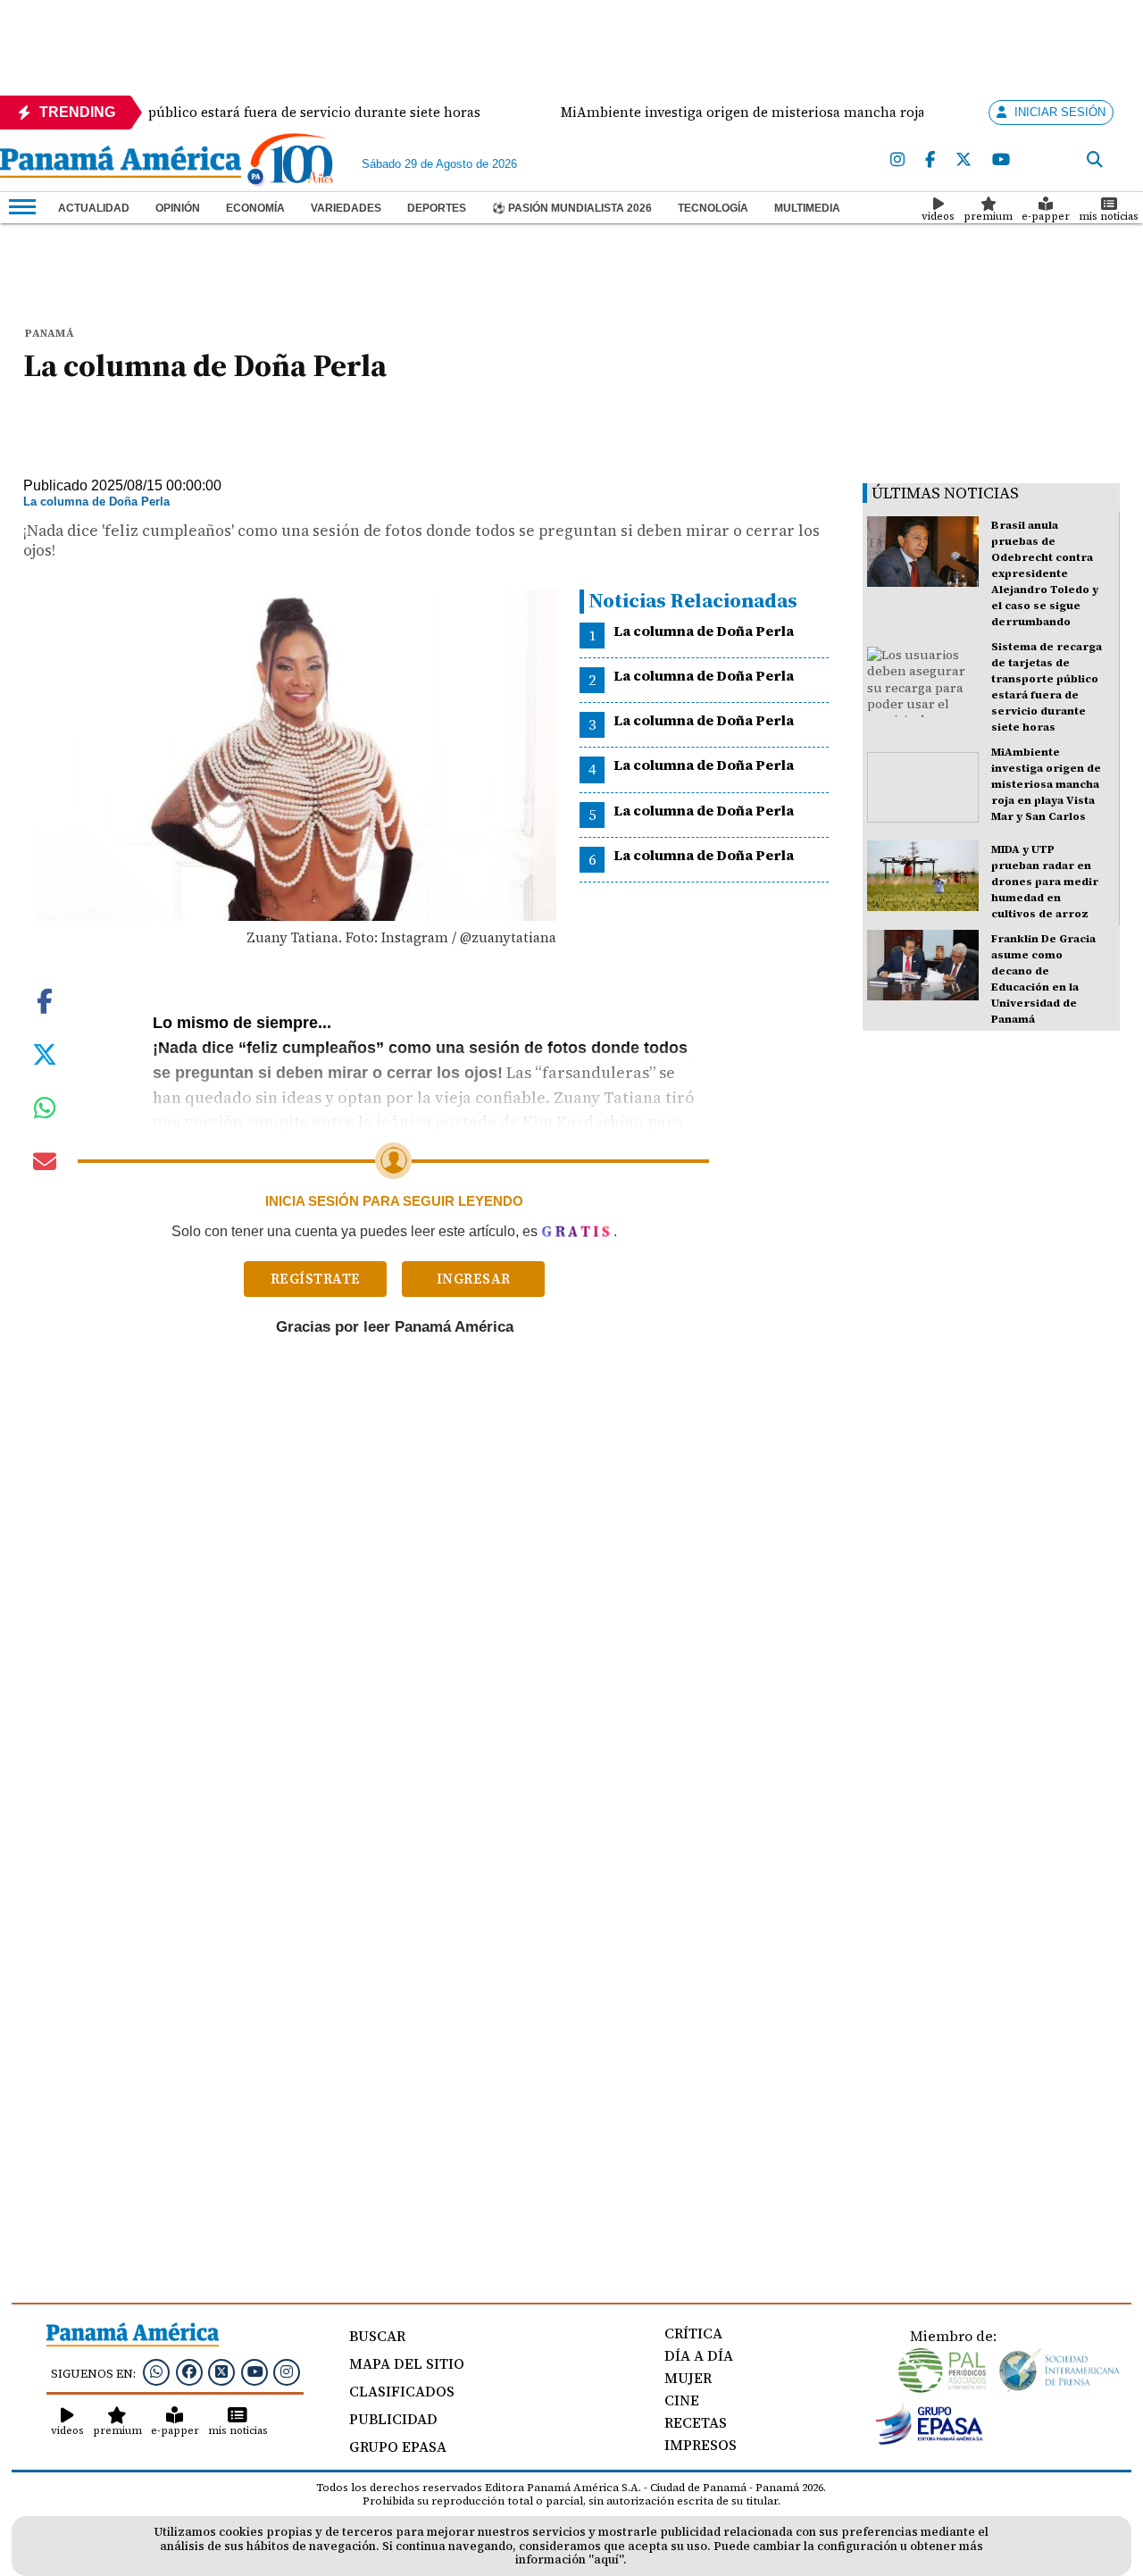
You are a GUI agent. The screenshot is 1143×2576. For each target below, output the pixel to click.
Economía (255, 208)
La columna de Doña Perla (704, 631)
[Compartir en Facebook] (45, 999)
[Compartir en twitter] (45, 1053)
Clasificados (402, 2391)
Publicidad (393, 2419)
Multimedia (807, 208)
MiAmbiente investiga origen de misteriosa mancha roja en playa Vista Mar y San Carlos (1046, 784)
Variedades (346, 208)
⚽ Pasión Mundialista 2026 (572, 208)
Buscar (377, 2336)
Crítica (693, 2333)
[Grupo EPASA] (930, 2440)
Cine (682, 2400)
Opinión (178, 208)
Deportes (437, 208)
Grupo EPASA (398, 2446)
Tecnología (713, 208)
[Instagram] (897, 160)
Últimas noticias (945, 493)
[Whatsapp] (156, 2371)
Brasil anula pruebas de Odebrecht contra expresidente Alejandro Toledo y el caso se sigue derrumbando (1045, 573)
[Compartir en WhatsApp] (45, 1112)
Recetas (696, 2422)
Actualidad (94, 208)
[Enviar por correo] (45, 1165)
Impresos (701, 2445)
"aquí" (606, 2559)
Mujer (688, 2378)
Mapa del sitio (407, 2363)
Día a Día (699, 2355)
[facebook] (930, 160)
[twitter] (964, 160)
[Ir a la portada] (121, 163)
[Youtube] (1001, 160)
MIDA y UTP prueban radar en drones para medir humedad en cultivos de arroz (1045, 882)
